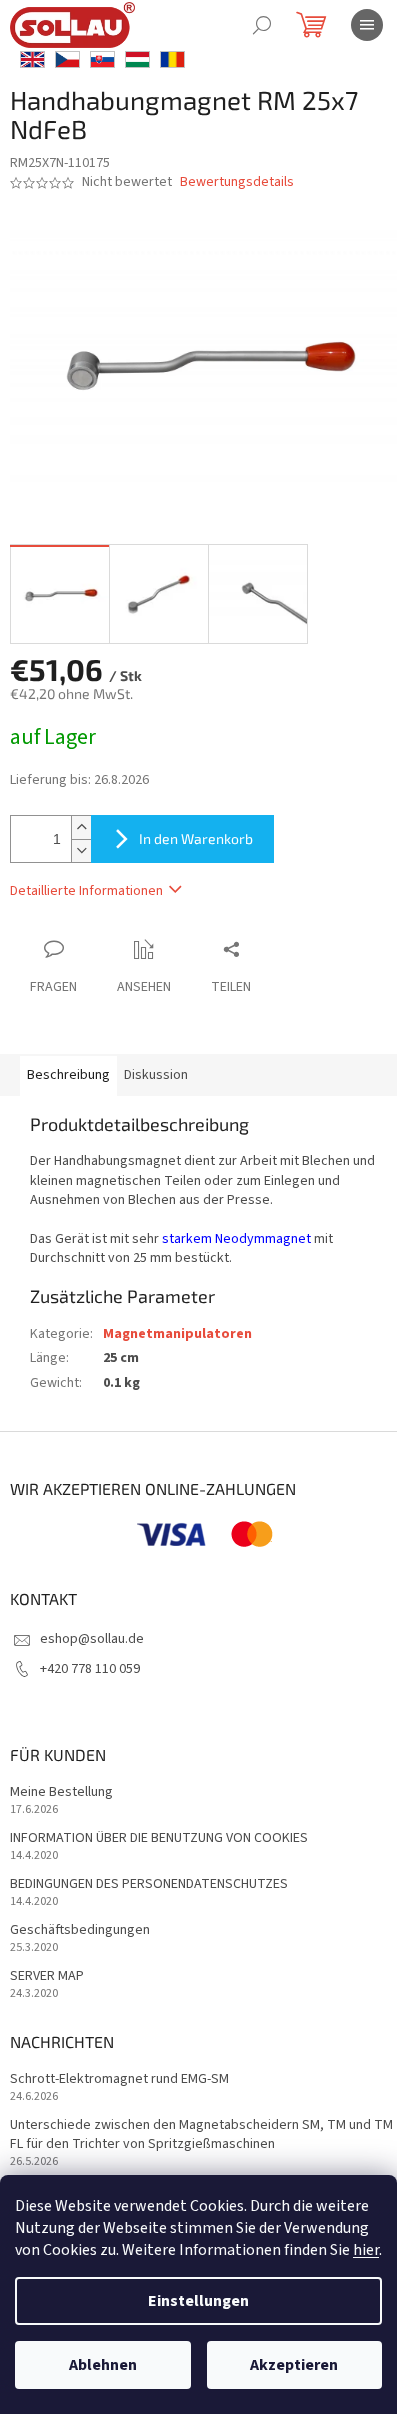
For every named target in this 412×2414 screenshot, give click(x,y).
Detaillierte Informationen (86, 891)
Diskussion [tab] (156, 1075)
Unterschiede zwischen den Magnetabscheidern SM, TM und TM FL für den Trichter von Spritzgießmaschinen (201, 2135)
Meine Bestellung (61, 1792)
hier (366, 2250)
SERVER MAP (47, 1976)
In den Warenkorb (196, 838)
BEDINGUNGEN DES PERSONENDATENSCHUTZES (149, 1884)
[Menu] (367, 25)
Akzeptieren (294, 2365)
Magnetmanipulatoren (177, 1334)
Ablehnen (103, 2365)
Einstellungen (198, 2301)
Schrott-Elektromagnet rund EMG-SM (119, 2079)
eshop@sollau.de (92, 1639)
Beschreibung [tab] (68, 1075)
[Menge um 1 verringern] (81, 850)
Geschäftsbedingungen (80, 1930)
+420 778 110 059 (90, 1669)
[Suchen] (262, 25)
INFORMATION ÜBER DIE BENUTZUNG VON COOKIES (159, 1838)
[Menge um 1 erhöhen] (81, 827)
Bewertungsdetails (237, 182)
